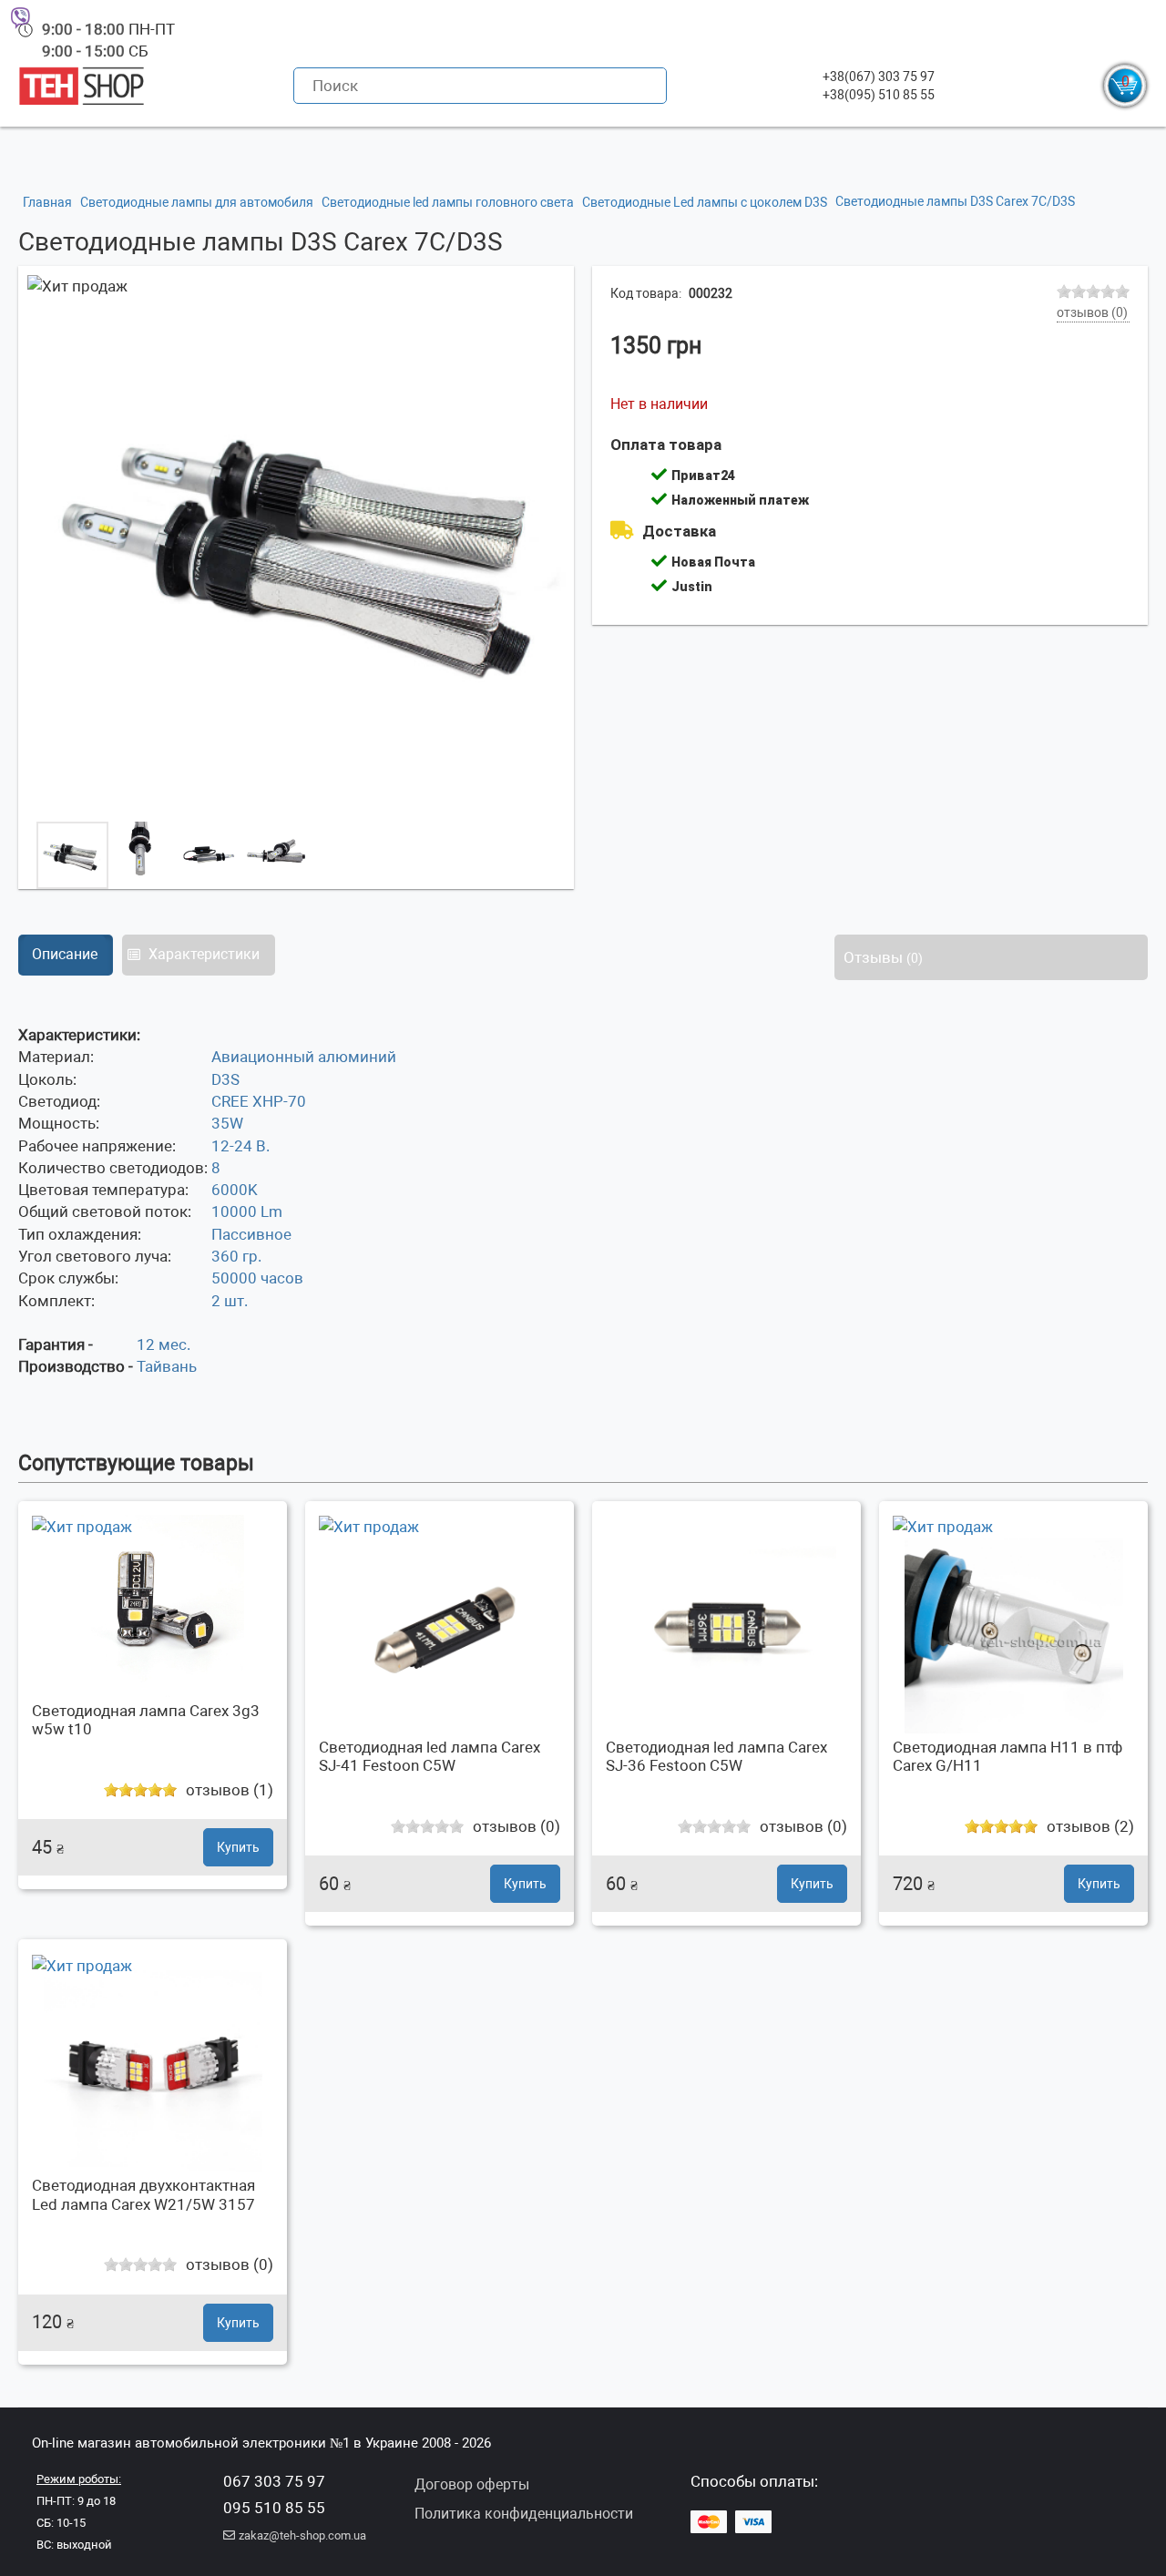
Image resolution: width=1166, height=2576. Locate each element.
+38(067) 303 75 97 (879, 77)
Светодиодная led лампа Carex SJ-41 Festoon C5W (430, 1756)
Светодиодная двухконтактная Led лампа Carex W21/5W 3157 (143, 2194)
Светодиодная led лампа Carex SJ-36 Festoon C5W (716, 1756)
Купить (238, 1847)
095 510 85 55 (274, 2508)
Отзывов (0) (1092, 312)
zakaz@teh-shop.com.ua (302, 2535)
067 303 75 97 (274, 2481)
